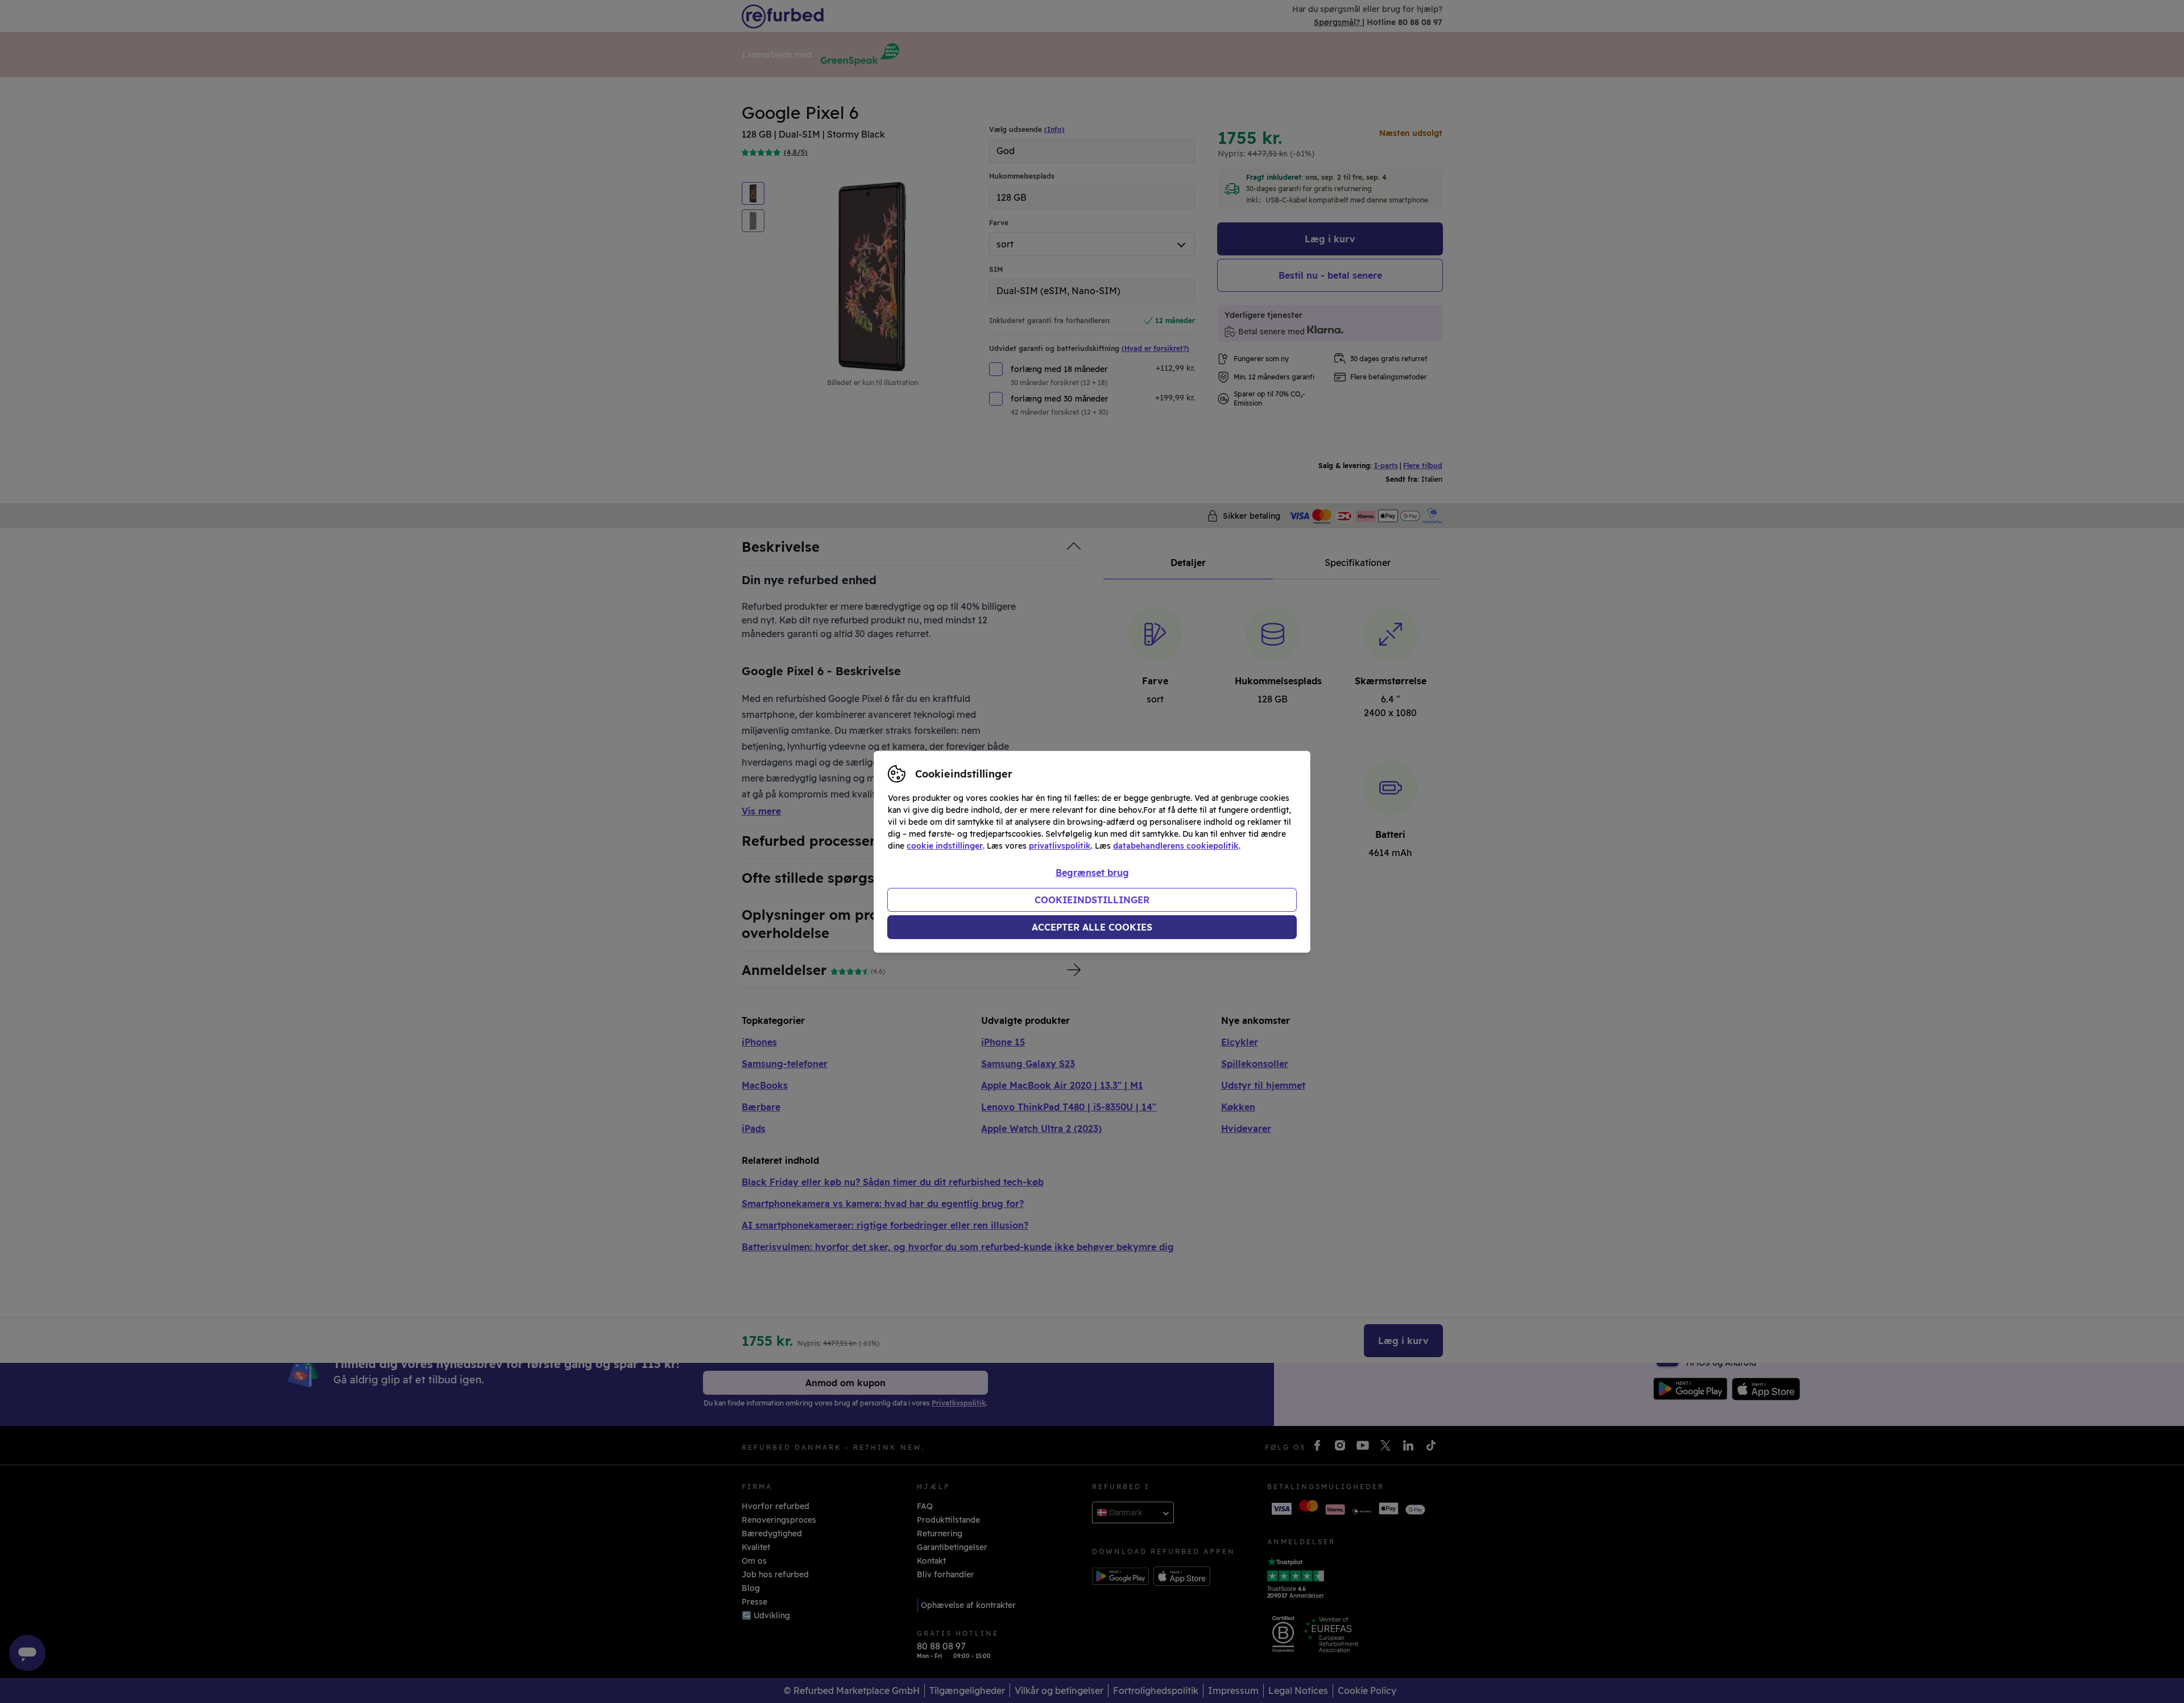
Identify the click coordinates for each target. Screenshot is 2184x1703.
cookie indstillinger (945, 846)
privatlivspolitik (1060, 846)
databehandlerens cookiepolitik (1176, 846)
